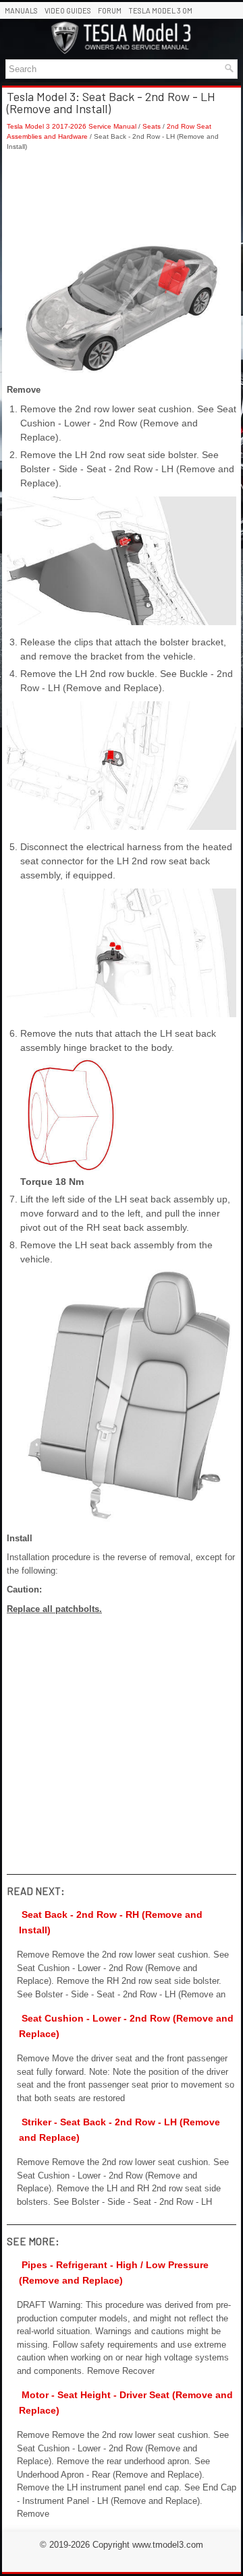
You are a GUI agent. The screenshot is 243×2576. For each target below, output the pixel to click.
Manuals (21, 10)
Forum (110, 10)
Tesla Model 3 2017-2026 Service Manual (72, 126)
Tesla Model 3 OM (160, 10)
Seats (152, 126)
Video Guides (68, 10)
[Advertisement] (122, 198)
